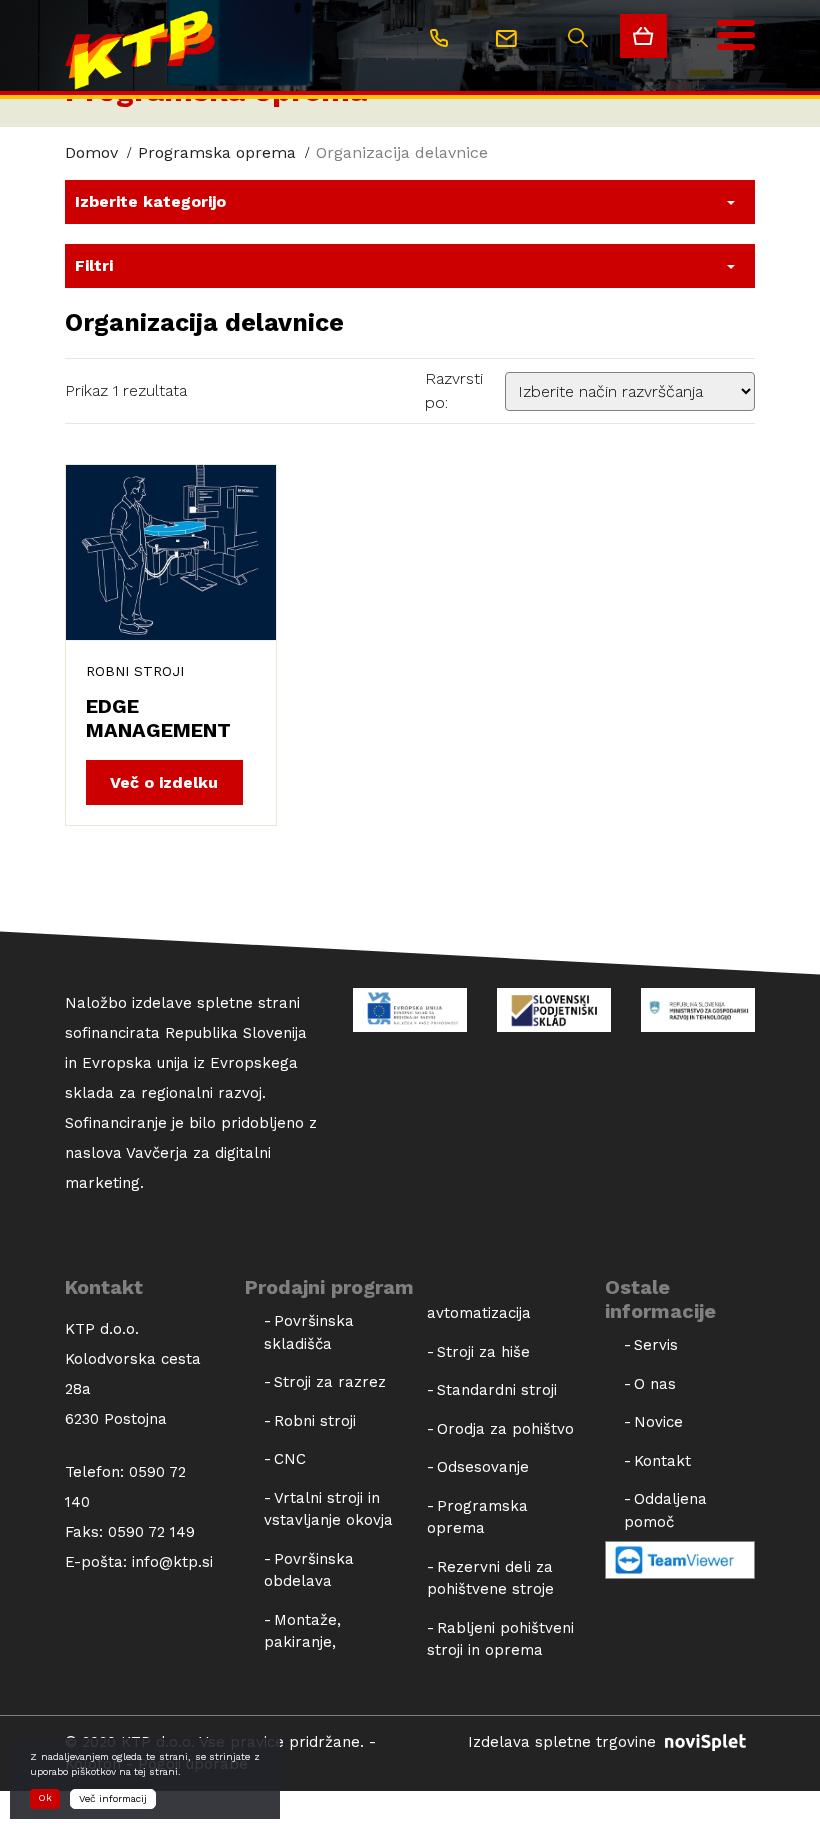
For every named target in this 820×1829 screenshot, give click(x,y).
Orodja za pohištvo (505, 1429)
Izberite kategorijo (150, 201)
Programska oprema (217, 152)
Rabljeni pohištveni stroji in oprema (500, 1639)
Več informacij (113, 1798)
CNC (290, 1459)
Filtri (94, 265)
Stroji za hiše (483, 1352)
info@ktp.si (172, 1562)
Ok (45, 1797)
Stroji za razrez (330, 1382)
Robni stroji (135, 671)
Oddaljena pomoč (665, 1510)
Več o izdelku (164, 782)
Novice (658, 1422)
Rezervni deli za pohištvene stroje (490, 1578)
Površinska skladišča (309, 1332)
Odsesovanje (483, 1467)
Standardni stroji (497, 1390)
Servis (656, 1345)
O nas (655, 1384)
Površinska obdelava (309, 1570)
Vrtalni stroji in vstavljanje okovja (328, 1509)
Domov (91, 152)
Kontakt (662, 1461)
